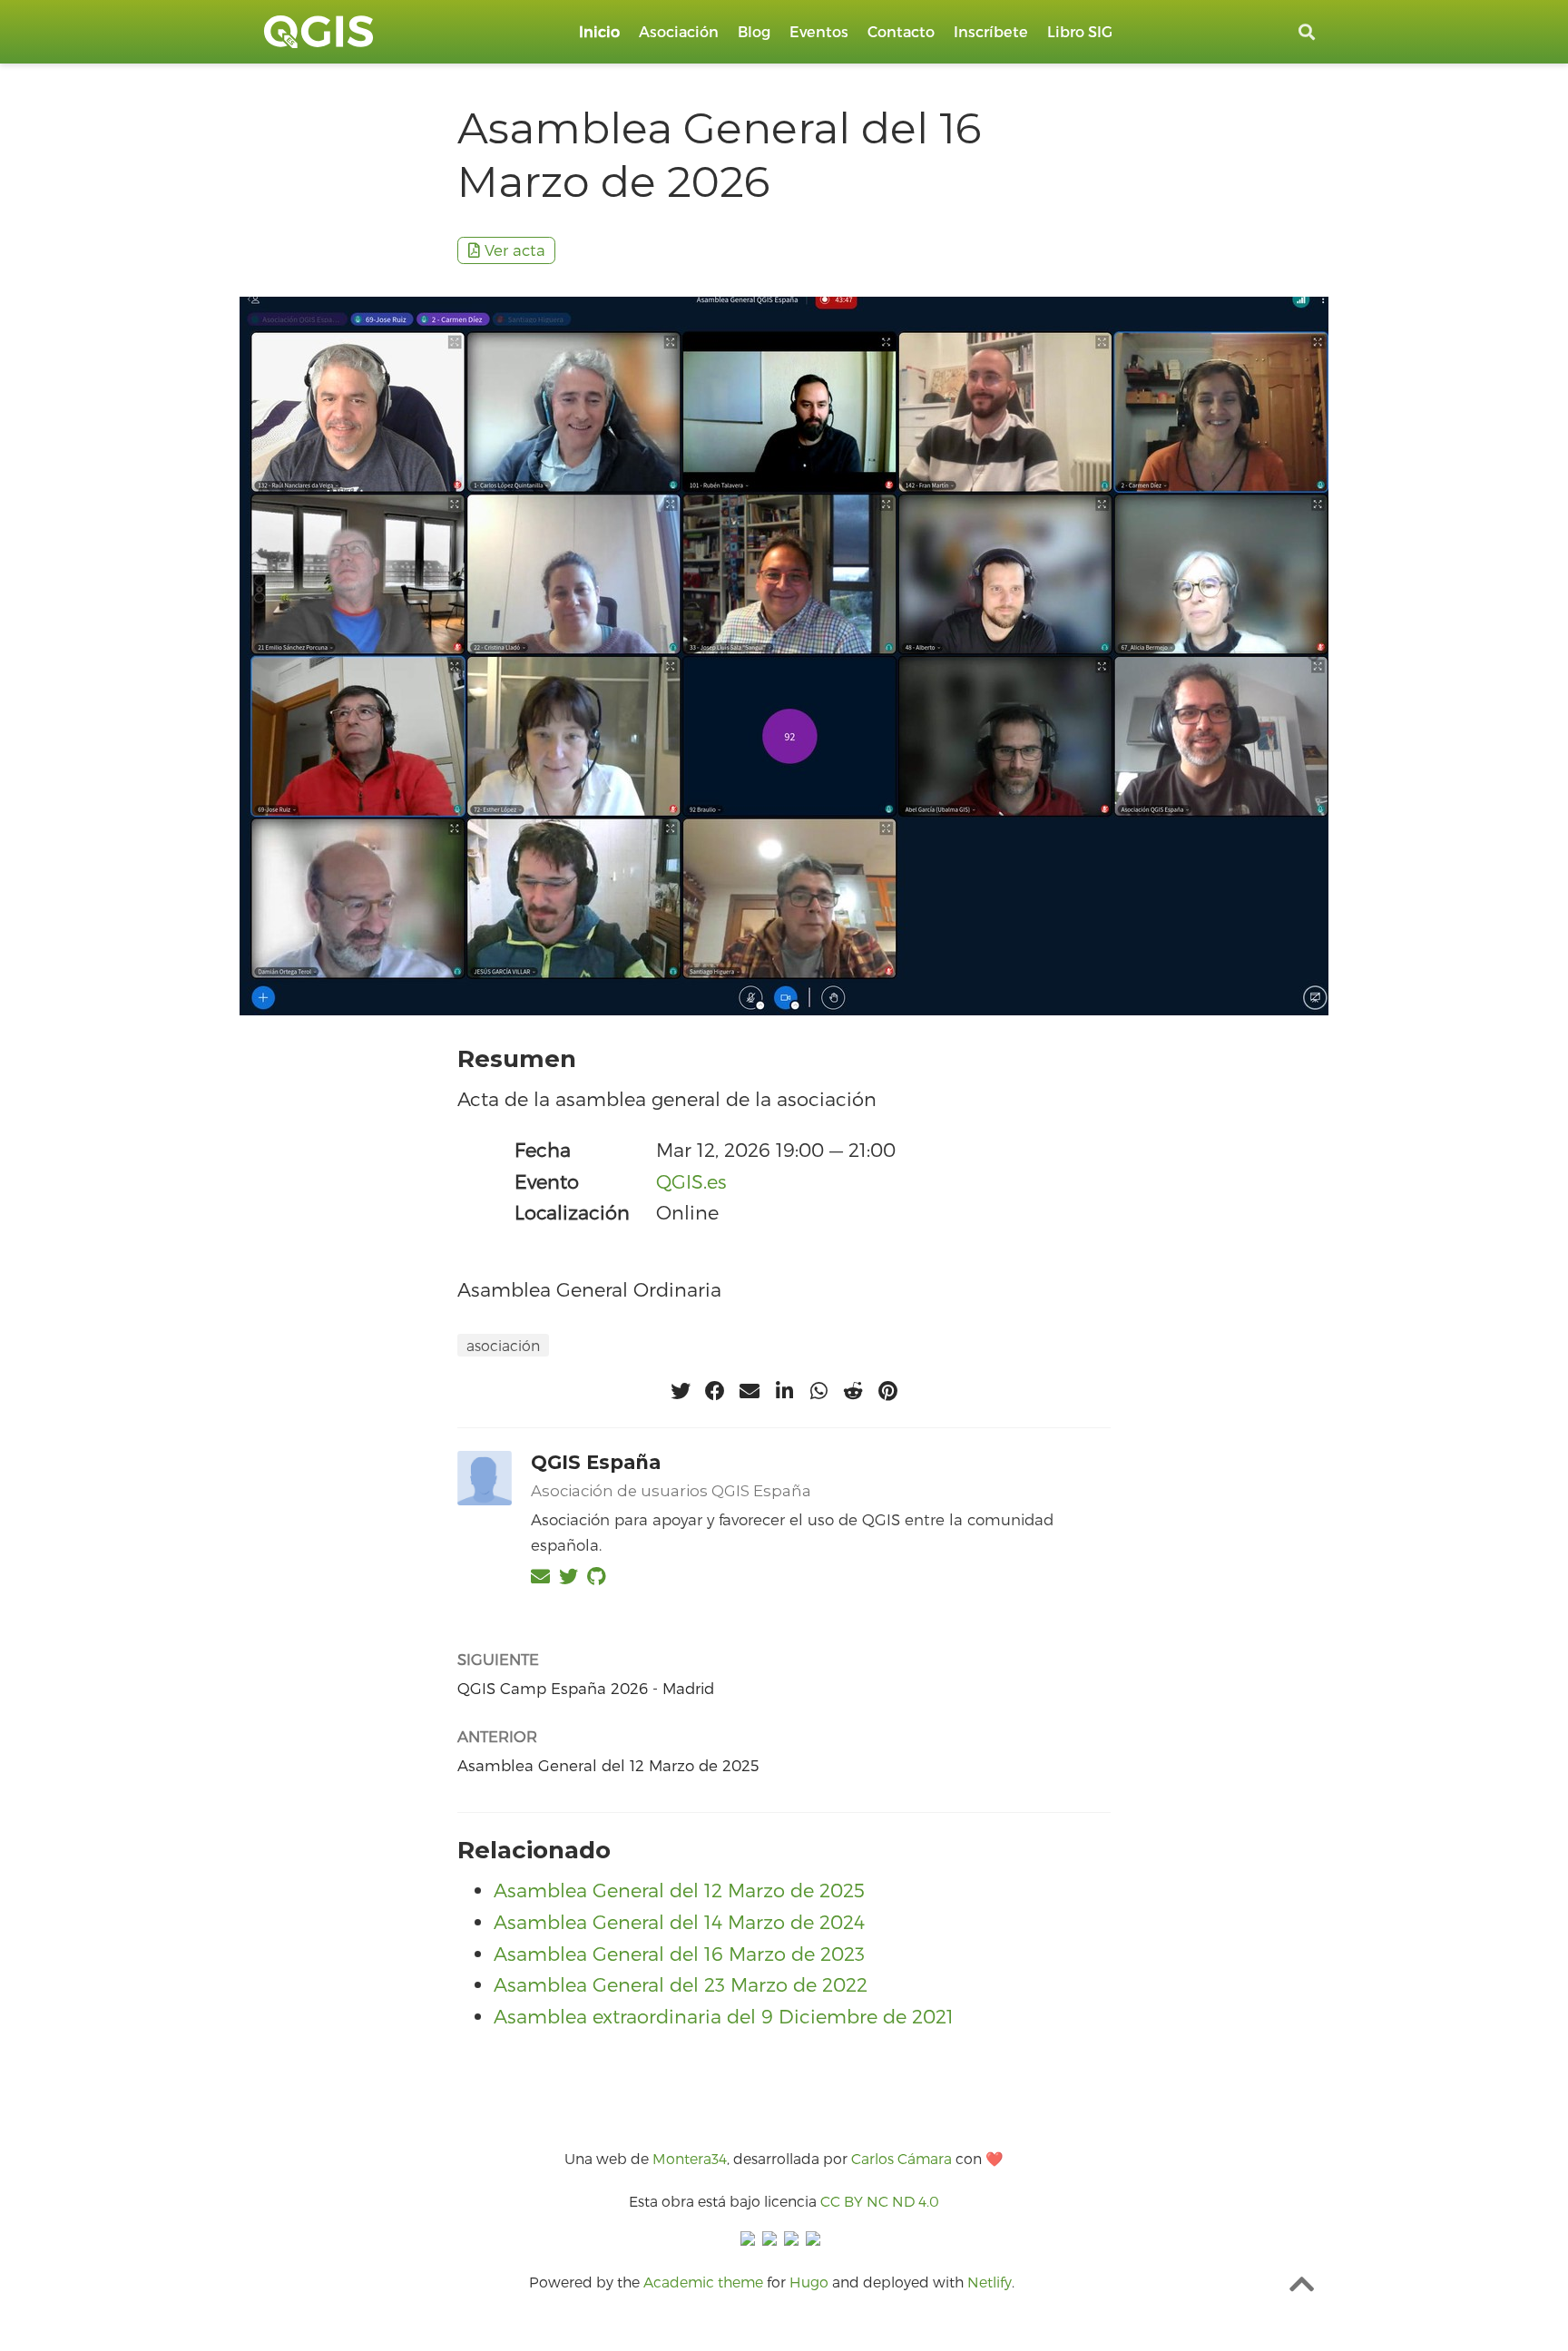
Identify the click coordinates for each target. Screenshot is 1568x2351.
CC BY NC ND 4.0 (880, 2201)
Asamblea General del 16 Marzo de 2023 (679, 1953)
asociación (503, 1345)
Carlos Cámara (902, 2158)
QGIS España (596, 1462)
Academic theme (703, 2282)
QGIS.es (691, 1181)
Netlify (990, 2282)
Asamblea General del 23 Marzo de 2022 (681, 1984)
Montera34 (690, 2158)
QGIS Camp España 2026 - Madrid (586, 1688)
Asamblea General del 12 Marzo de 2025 (608, 1765)
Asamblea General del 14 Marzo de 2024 (679, 1921)
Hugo (809, 2282)
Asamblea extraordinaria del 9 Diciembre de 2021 (724, 2016)
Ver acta (515, 250)
